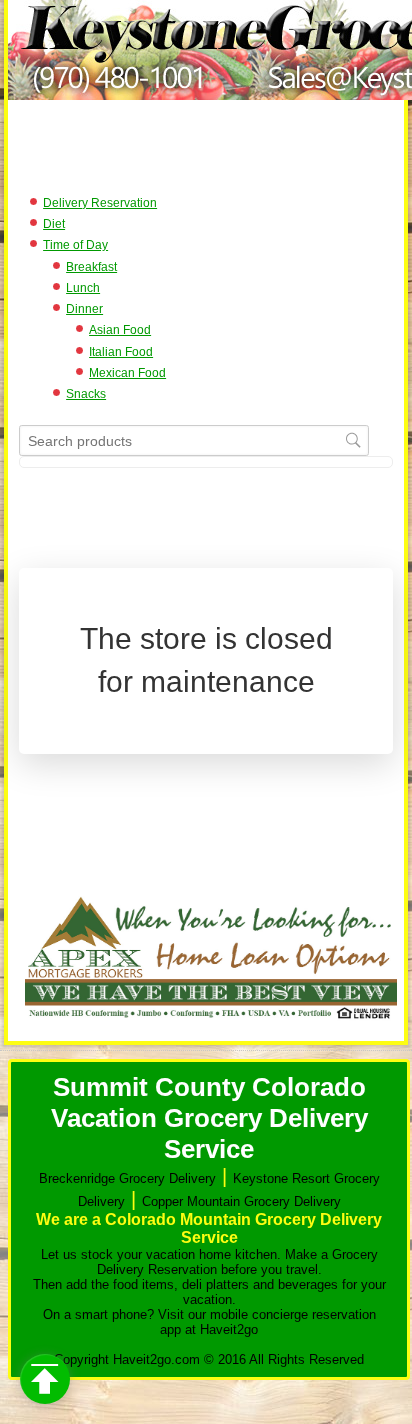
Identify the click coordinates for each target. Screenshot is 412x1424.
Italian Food (121, 352)
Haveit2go (229, 1329)
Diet (54, 224)
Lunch (83, 288)
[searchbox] (194, 440)
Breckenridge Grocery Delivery (127, 1178)
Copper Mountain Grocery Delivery (241, 1201)
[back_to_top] (45, 1379)
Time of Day (75, 245)
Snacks (86, 394)
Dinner (84, 309)
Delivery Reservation (100, 203)
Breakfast (91, 267)
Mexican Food (127, 373)
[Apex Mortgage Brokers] (211, 1022)
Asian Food (120, 330)
